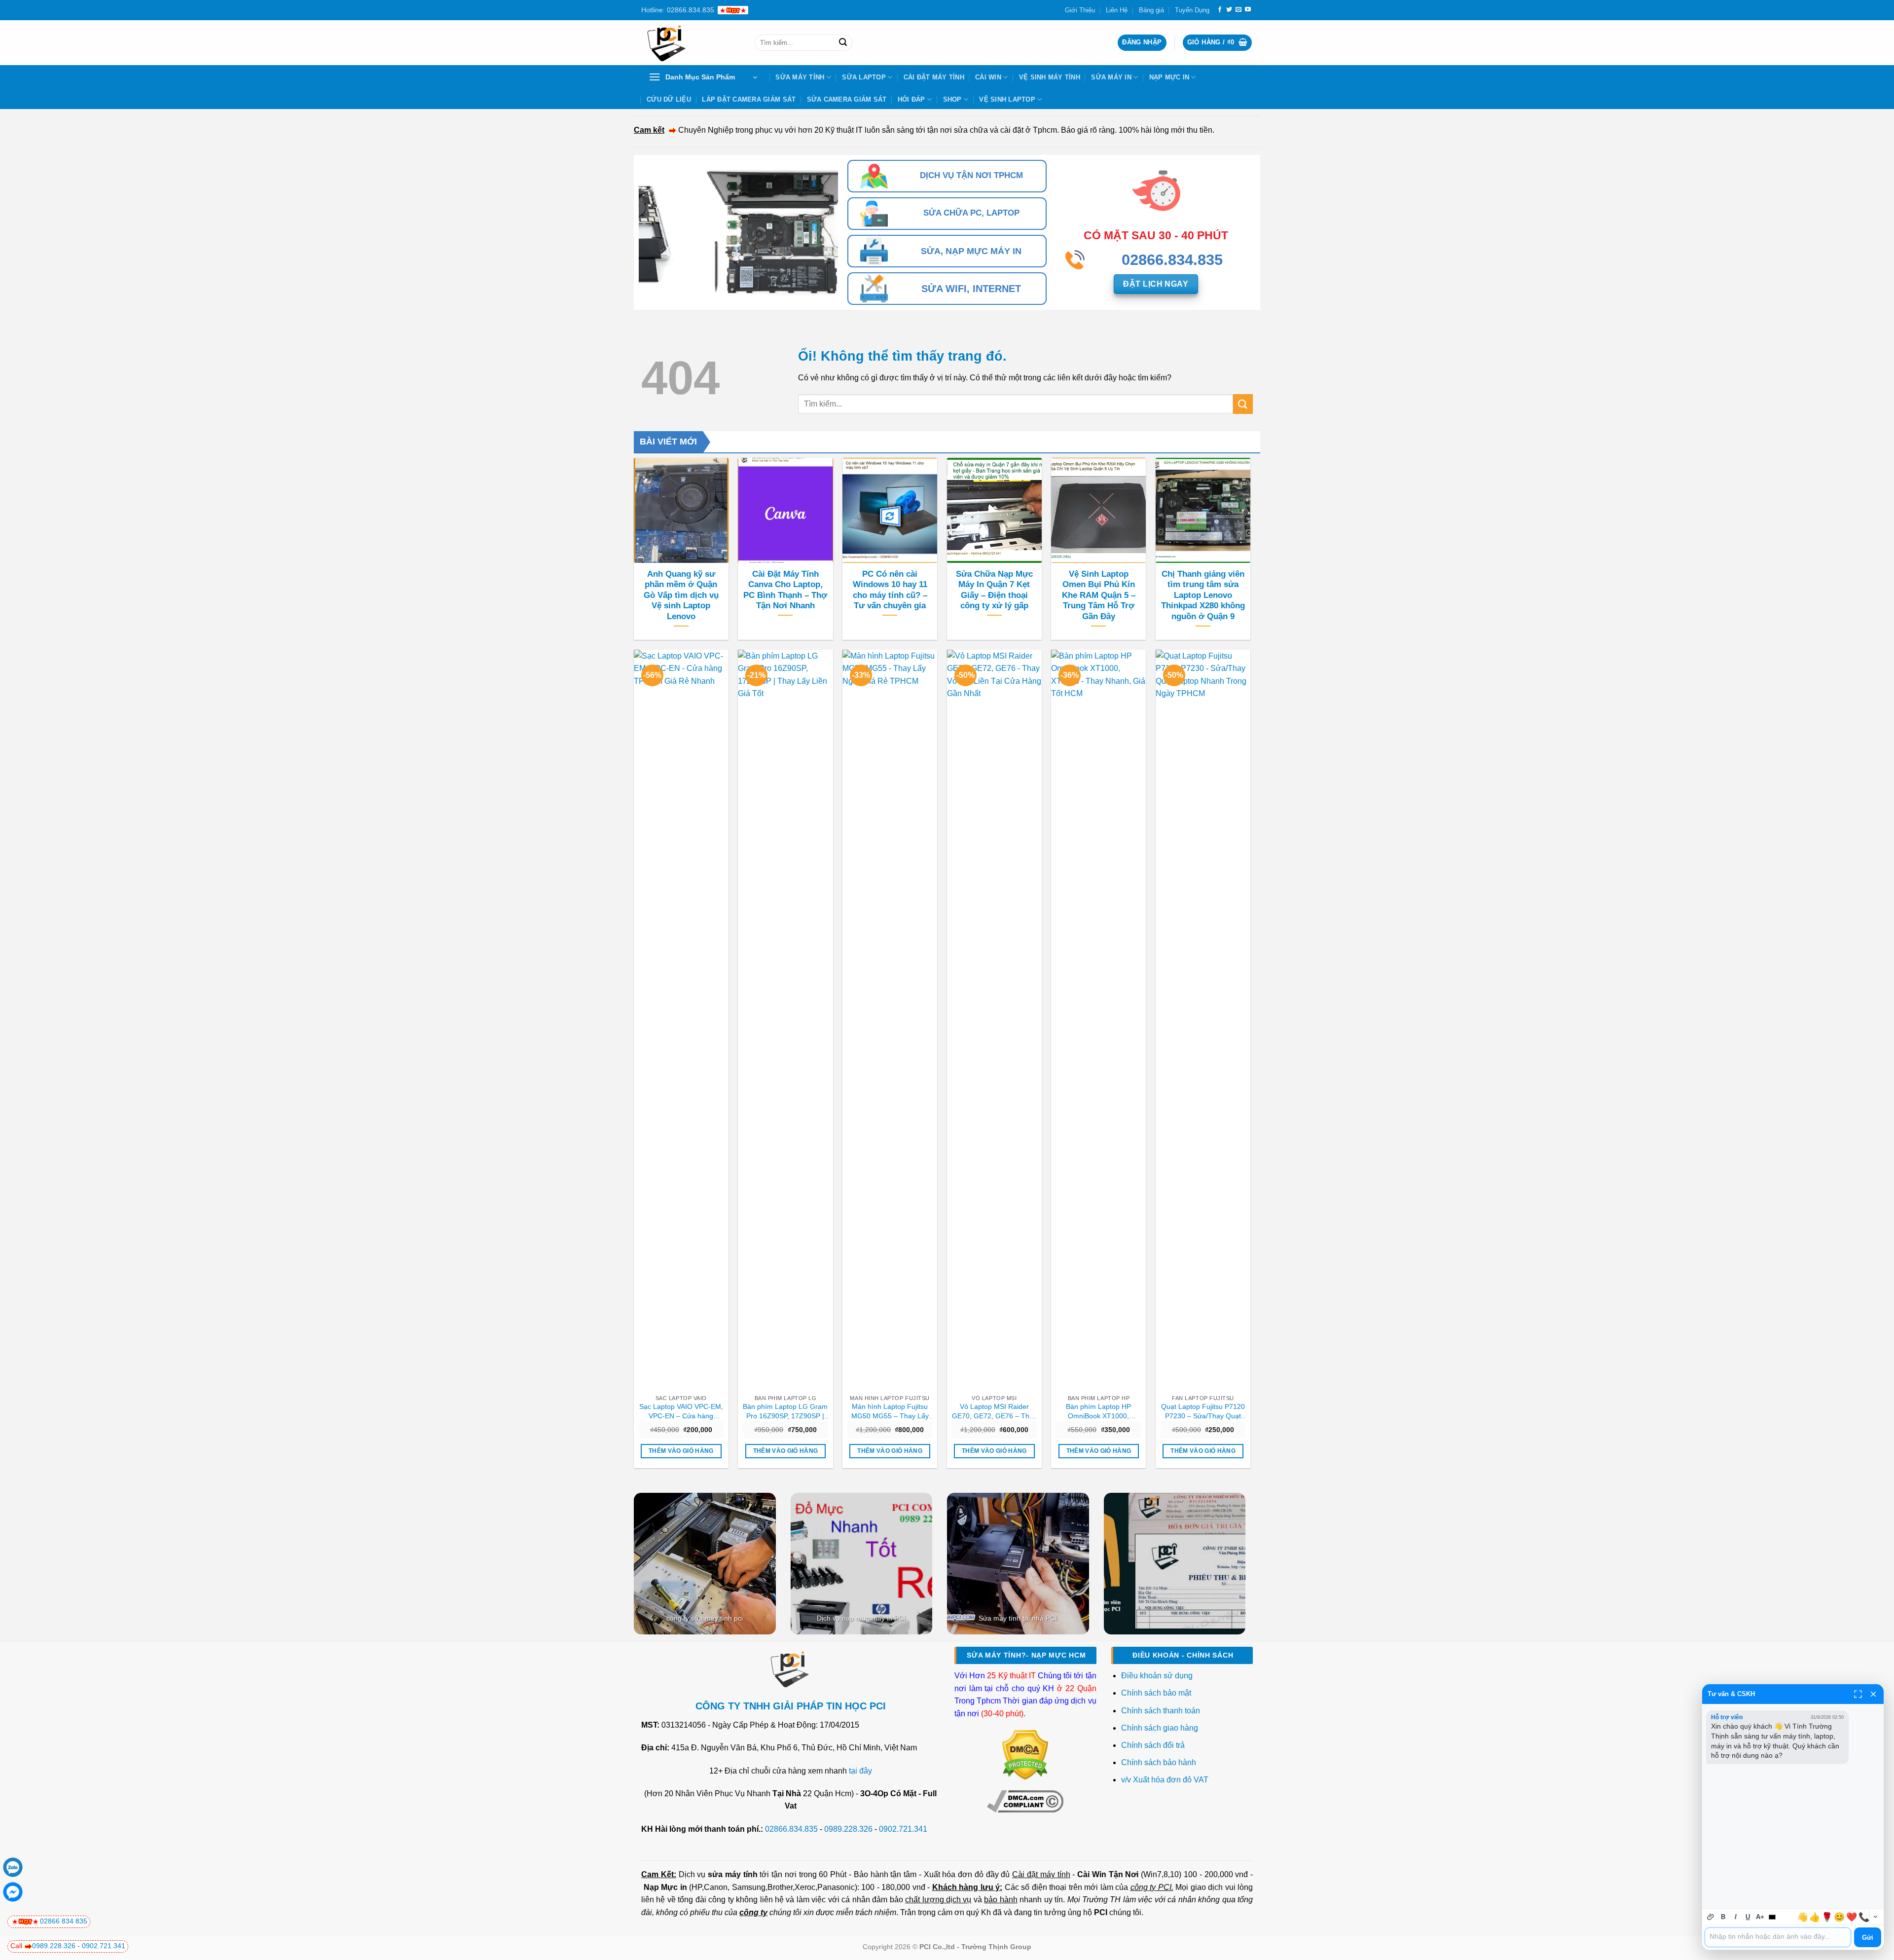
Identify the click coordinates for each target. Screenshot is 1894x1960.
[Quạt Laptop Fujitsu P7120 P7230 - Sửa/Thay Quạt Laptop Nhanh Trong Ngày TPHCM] (1203, 1020)
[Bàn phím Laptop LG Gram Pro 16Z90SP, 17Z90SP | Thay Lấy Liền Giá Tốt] (785, 1020)
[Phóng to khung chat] (1858, 1694)
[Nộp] (843, 43)
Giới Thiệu (1080, 10)
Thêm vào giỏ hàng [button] (681, 1451)
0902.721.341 (903, 1829)
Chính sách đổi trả (1154, 1745)
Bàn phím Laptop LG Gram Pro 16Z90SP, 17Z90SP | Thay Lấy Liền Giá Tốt (785, 1411)
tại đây (860, 1771)
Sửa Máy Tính (800, 77)
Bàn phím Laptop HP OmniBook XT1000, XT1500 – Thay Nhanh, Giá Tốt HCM (1098, 1411)
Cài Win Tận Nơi (1108, 1874)
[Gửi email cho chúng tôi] (1238, 10)
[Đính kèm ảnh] (1711, 1917)
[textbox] (1778, 1937)
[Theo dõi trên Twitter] (1229, 10)
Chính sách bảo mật (1156, 1693)
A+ (1760, 1917)
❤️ (1852, 1917)
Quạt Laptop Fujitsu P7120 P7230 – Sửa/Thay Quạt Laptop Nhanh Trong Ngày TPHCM (1203, 1411)
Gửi (1868, 1938)
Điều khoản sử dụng (1157, 1676)
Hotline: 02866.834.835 (678, 10)
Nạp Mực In (1169, 77)
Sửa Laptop (864, 77)
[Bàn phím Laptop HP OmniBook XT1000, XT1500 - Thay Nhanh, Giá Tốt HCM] (1098, 1020)
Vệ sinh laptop (1007, 99)
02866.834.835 (791, 1829)
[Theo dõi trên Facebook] (1220, 10)
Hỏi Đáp (911, 99)
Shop (952, 99)
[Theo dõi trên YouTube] (1248, 10)
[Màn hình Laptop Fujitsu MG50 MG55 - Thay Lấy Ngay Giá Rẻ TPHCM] (890, 1020)
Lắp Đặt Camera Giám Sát (749, 99)
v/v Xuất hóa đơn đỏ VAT (1165, 1780)
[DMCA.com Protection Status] (1025, 1755)
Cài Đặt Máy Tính (934, 77)
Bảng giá (1151, 10)
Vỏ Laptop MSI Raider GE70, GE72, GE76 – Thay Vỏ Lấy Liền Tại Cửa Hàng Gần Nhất (994, 1411)
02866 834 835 (64, 1921)
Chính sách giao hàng (1160, 1728)
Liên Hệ (1117, 10)
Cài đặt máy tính (1041, 1874)
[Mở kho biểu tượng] (1875, 1917)
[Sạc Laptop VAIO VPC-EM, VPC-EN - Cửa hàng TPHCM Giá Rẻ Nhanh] (681, 1020)
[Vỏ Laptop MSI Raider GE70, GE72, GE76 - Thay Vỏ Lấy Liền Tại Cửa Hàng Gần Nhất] (994, 1020)
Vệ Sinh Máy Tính (1050, 77)
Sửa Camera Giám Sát (847, 99)
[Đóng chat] (1873, 1694)
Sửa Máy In (1111, 77)
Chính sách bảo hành (1159, 1762)
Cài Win (988, 77)
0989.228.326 (848, 1829)
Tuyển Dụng (1192, 10)
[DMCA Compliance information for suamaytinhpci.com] (1025, 1801)
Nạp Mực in (665, 1887)
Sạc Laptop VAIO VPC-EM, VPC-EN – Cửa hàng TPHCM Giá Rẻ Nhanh (681, 1411)
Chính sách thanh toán (1161, 1711)
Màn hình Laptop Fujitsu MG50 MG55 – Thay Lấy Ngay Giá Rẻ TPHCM (890, 1411)
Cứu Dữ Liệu (669, 99)
